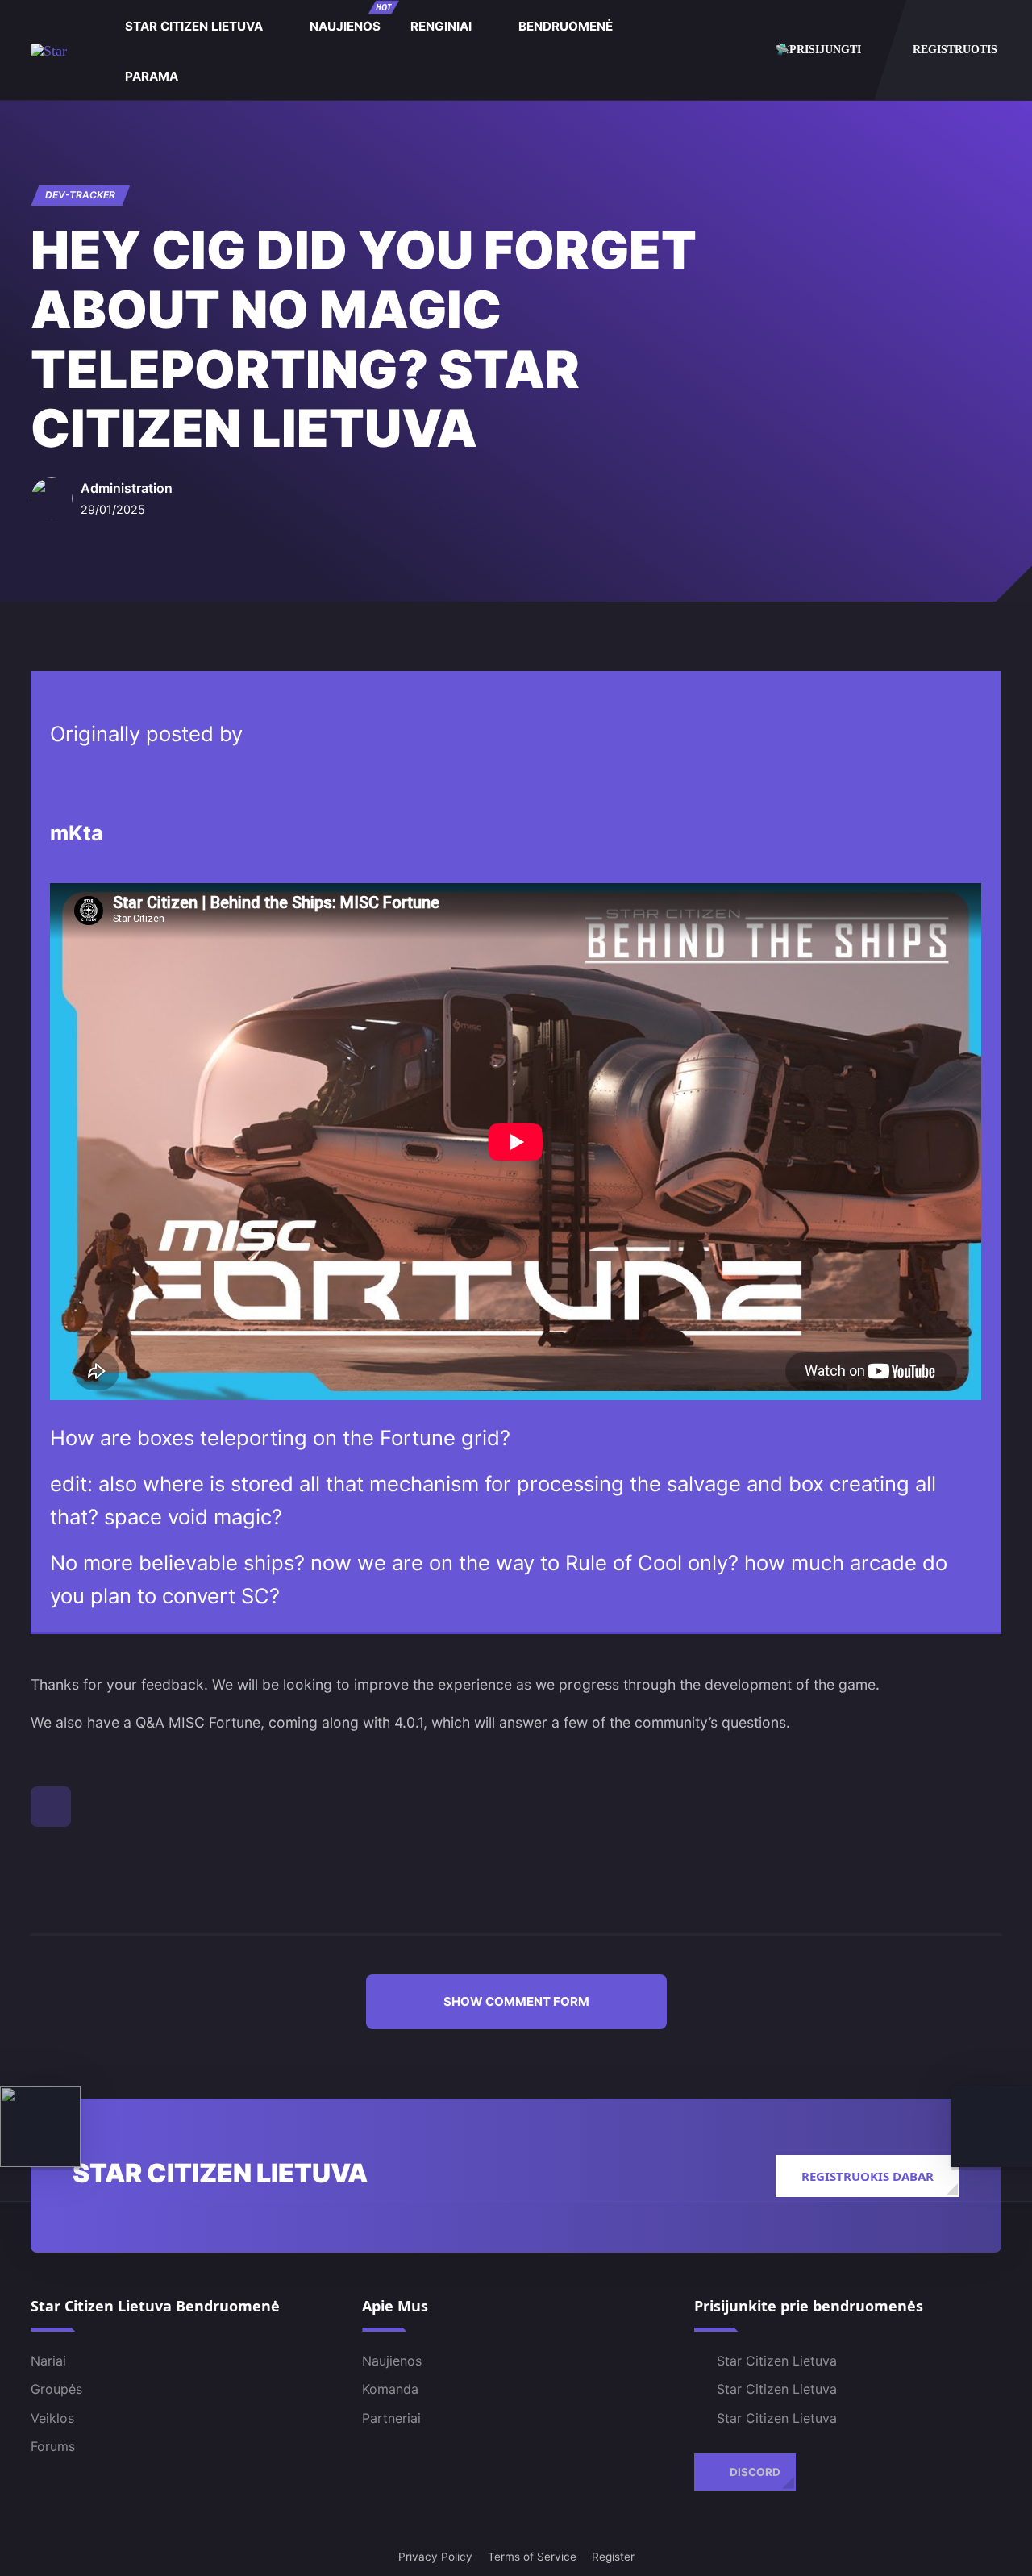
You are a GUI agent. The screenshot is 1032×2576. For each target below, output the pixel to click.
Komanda (390, 2389)
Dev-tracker (80, 195)
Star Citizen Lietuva (194, 26)
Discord (755, 2471)
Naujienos (350, 18)
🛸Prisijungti (818, 49)
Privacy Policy (435, 2557)
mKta (77, 833)
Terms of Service (532, 2557)
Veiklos (52, 2418)
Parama (152, 76)
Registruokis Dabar (868, 2176)
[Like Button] (51, 1807)
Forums (53, 2446)
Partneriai (391, 2418)
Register (613, 2557)
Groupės (56, 2389)
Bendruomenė (566, 26)
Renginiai (441, 26)
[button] (516, 2002)
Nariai (48, 2361)
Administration (127, 487)
